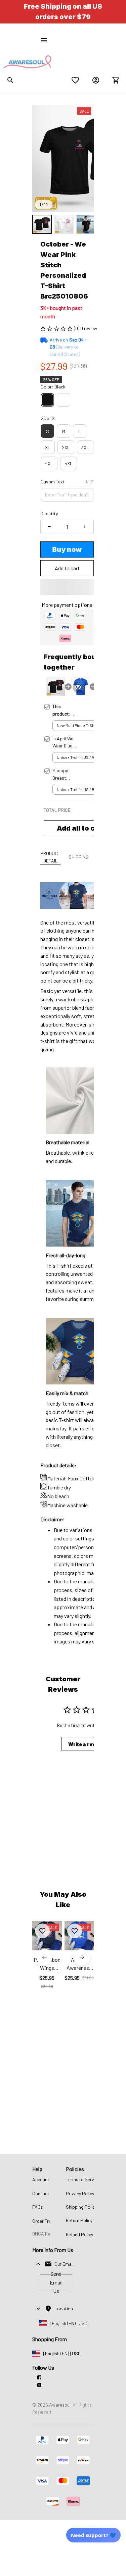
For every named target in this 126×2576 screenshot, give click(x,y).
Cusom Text (53, 482)
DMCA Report (46, 2234)
